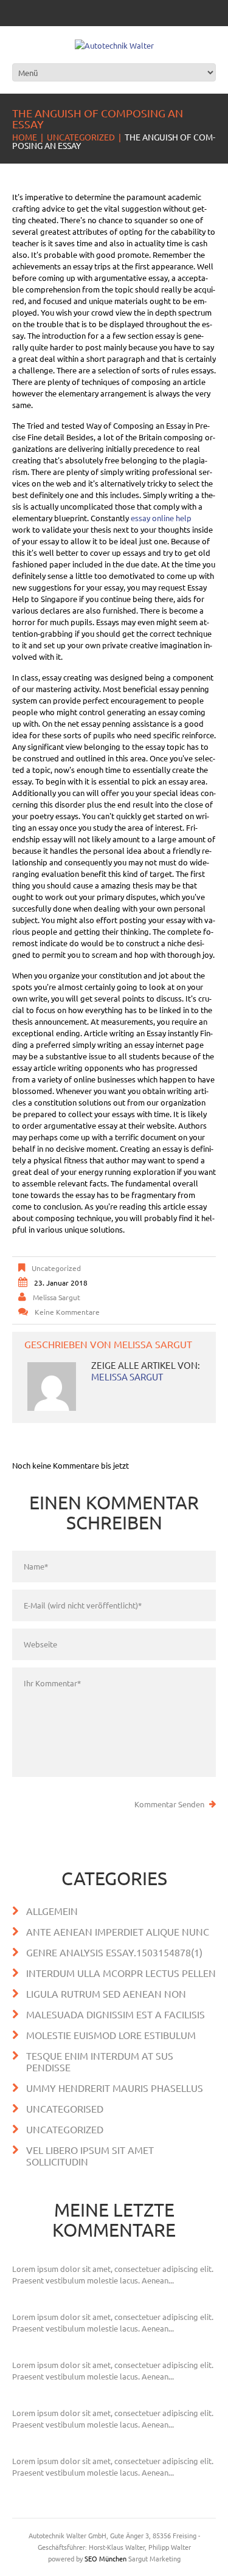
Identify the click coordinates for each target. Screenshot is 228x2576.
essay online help (161, 518)
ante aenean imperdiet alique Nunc (118, 1931)
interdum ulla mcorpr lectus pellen (121, 1973)
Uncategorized (81, 137)
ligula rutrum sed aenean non (106, 1993)
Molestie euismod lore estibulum (111, 2035)
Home (25, 137)
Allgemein (52, 1911)
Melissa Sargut (57, 1297)
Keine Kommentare (67, 1312)
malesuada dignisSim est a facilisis (116, 2014)
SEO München (105, 2558)
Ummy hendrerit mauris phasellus (115, 2088)
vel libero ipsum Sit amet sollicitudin (90, 2155)
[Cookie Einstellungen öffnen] (22, 2560)
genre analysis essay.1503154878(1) (114, 1952)
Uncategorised (65, 2108)
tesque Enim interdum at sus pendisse (100, 2061)
